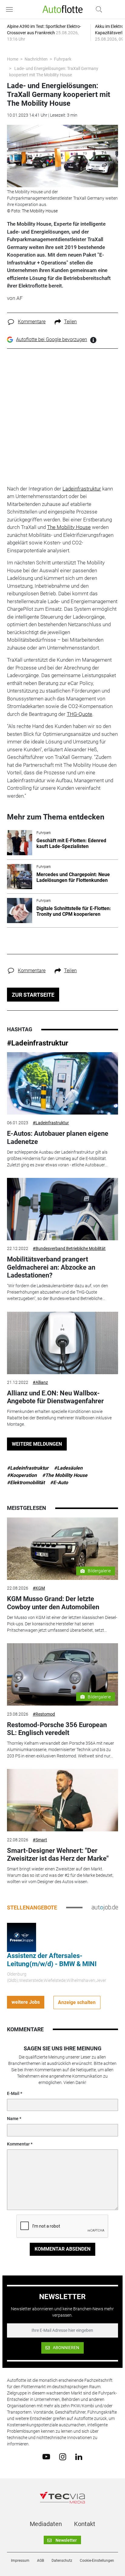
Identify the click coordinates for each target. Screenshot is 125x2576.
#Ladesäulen (68, 1468)
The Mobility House (69, 527)
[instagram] (63, 2456)
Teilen (70, 322)
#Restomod (44, 1714)
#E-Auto (59, 1482)
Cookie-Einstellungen (97, 2561)
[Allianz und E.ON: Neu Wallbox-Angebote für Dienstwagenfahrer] (62, 1343)
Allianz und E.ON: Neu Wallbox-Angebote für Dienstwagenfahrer (55, 1397)
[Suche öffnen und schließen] (97, 9)
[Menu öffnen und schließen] (11, 9)
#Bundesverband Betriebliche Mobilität (69, 1248)
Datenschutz (62, 2561)
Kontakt (85, 2524)
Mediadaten (46, 2524)
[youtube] (46, 2456)
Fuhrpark (63, 59)
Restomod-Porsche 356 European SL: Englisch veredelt (57, 1729)
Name (13, 2119)
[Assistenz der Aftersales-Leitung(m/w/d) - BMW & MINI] (22, 1937)
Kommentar (18, 2144)
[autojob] (105, 1907)
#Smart (40, 1840)
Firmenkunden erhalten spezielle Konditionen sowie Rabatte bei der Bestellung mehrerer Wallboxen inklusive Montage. (59, 1418)
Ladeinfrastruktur (82, 489)
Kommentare (32, 322)
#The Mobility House (65, 1475)
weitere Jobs (26, 2002)
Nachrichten (36, 59)
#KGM (39, 1588)
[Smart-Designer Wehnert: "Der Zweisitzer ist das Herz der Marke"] (62, 1800)
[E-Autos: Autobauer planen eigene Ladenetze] (62, 1083)
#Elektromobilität (26, 1482)
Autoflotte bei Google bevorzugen (52, 339)
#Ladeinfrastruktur (38, 1043)
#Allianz (40, 1382)
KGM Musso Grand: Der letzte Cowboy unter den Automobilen (53, 1603)
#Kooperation (22, 1475)
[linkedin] (79, 2456)
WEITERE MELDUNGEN (37, 1444)
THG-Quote (79, 714)
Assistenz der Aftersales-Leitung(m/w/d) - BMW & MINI (52, 1960)
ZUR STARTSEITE (33, 995)
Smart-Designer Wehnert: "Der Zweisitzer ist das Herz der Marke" (58, 1855)
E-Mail (13, 2093)
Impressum (20, 2561)
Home (13, 59)
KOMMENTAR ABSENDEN (62, 2249)
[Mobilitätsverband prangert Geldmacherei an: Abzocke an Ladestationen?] (62, 1209)
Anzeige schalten (77, 2002)
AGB (41, 2561)
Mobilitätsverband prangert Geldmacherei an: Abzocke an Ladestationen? (51, 1267)
